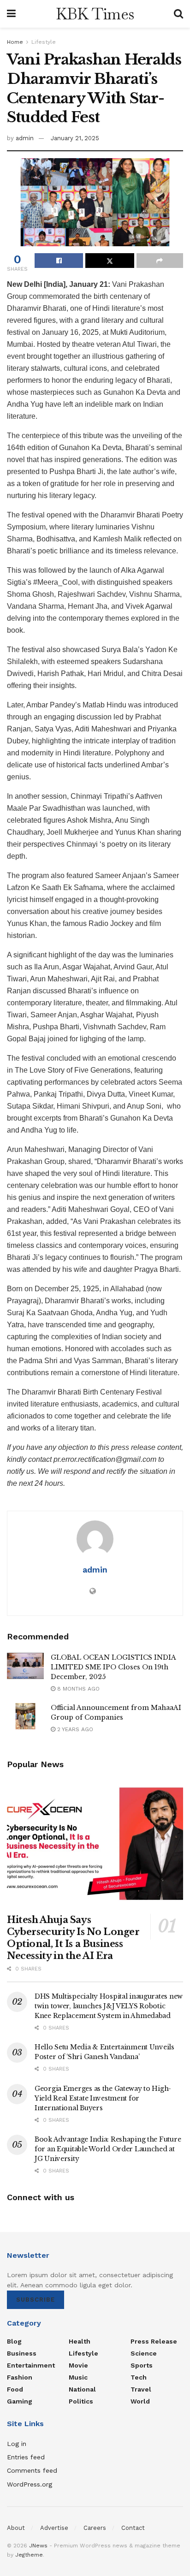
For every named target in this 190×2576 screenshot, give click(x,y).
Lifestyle (44, 42)
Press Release (154, 2341)
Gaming (20, 2401)
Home (15, 42)
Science (144, 2353)
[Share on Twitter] (110, 261)
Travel (141, 2389)
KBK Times (95, 14)
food (15, 2389)
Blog (14, 2341)
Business (22, 2353)
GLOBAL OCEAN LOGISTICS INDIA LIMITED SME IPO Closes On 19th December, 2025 (113, 1667)
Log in (17, 2444)
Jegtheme (29, 2555)
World (140, 2401)
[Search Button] (178, 14)
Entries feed (26, 2457)
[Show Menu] (11, 14)
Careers (95, 2528)
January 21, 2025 (75, 138)
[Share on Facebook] (59, 261)
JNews (38, 2546)
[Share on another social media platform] (160, 261)
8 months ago (77, 1689)
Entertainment (31, 2365)
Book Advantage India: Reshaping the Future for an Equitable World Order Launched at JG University (108, 2149)
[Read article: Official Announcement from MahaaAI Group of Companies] (25, 1716)
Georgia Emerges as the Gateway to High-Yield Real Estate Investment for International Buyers (103, 2098)
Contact (133, 2528)
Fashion (20, 2377)
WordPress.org (30, 2484)
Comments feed (32, 2470)
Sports (142, 2365)
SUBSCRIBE (36, 2300)
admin (25, 138)
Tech (139, 2377)
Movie (78, 2365)
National (82, 2389)
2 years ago (74, 1729)
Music (78, 2377)
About (16, 2528)
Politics (81, 2401)
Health (80, 2341)
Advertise (54, 2528)
